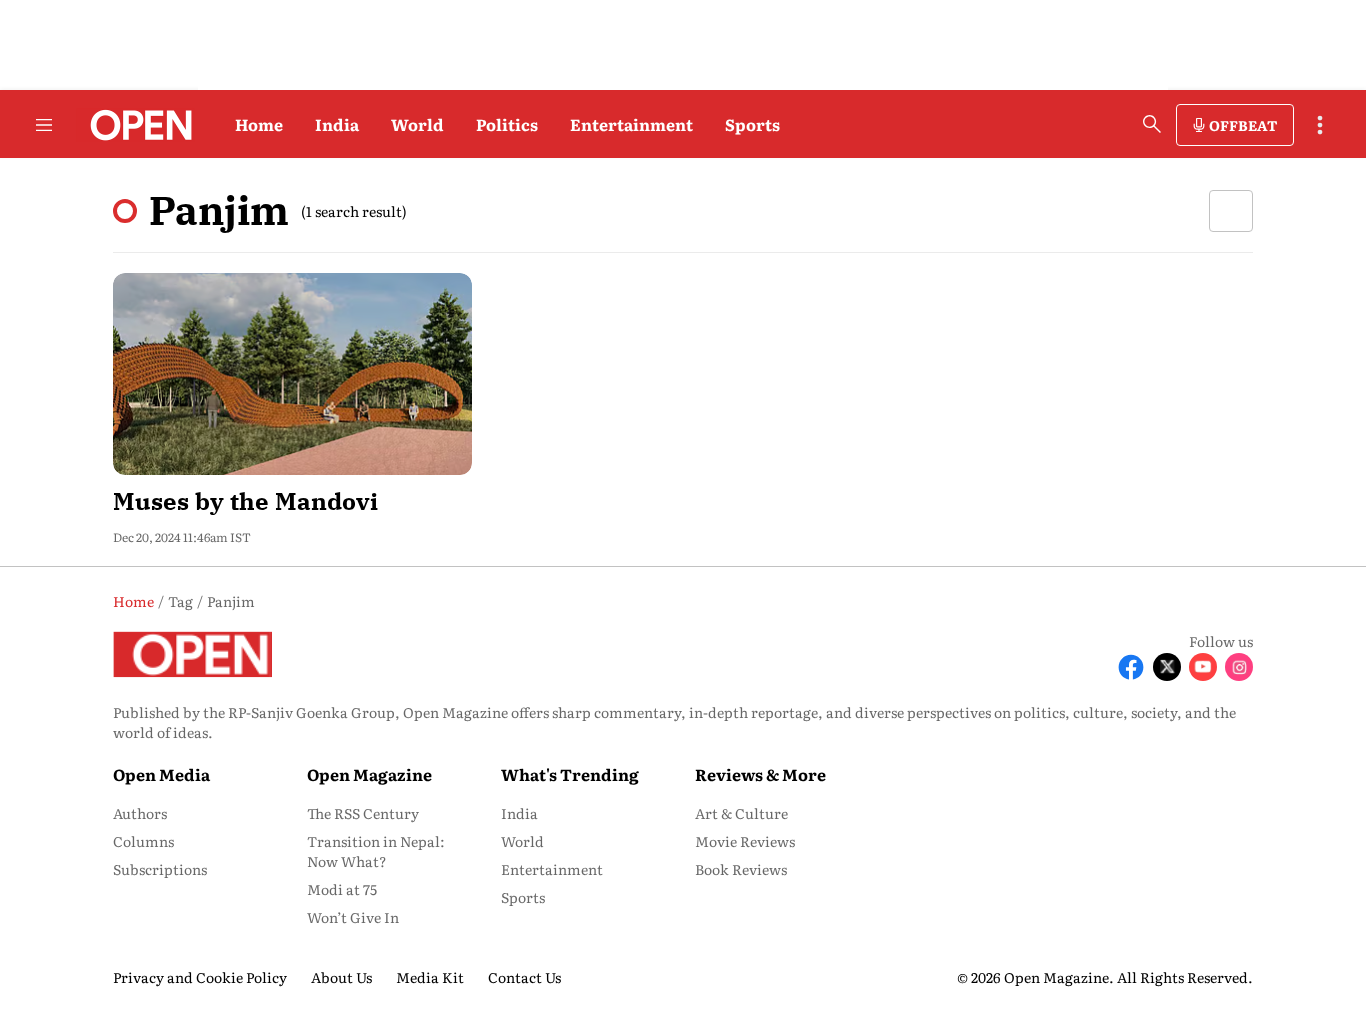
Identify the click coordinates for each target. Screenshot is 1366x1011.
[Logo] (135, 125)
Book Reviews (741, 869)
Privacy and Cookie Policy (200, 977)
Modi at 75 (342, 889)
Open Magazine (369, 774)
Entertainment (631, 124)
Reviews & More (760, 774)
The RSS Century (363, 813)
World (417, 124)
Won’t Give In (353, 917)
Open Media (161, 774)
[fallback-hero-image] (292, 374)
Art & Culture (741, 813)
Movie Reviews (745, 841)
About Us (341, 977)
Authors (140, 813)
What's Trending (570, 774)
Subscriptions (160, 869)
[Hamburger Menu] (44, 125)
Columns (143, 841)
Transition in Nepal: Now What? (376, 851)
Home (259, 124)
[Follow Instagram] (1239, 667)
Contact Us (524, 977)
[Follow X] (1167, 667)
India (337, 124)
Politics (507, 124)
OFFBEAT (1243, 125)
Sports (752, 124)
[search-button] (1152, 124)
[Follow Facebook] (1131, 667)
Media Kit (430, 977)
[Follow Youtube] (1203, 667)
